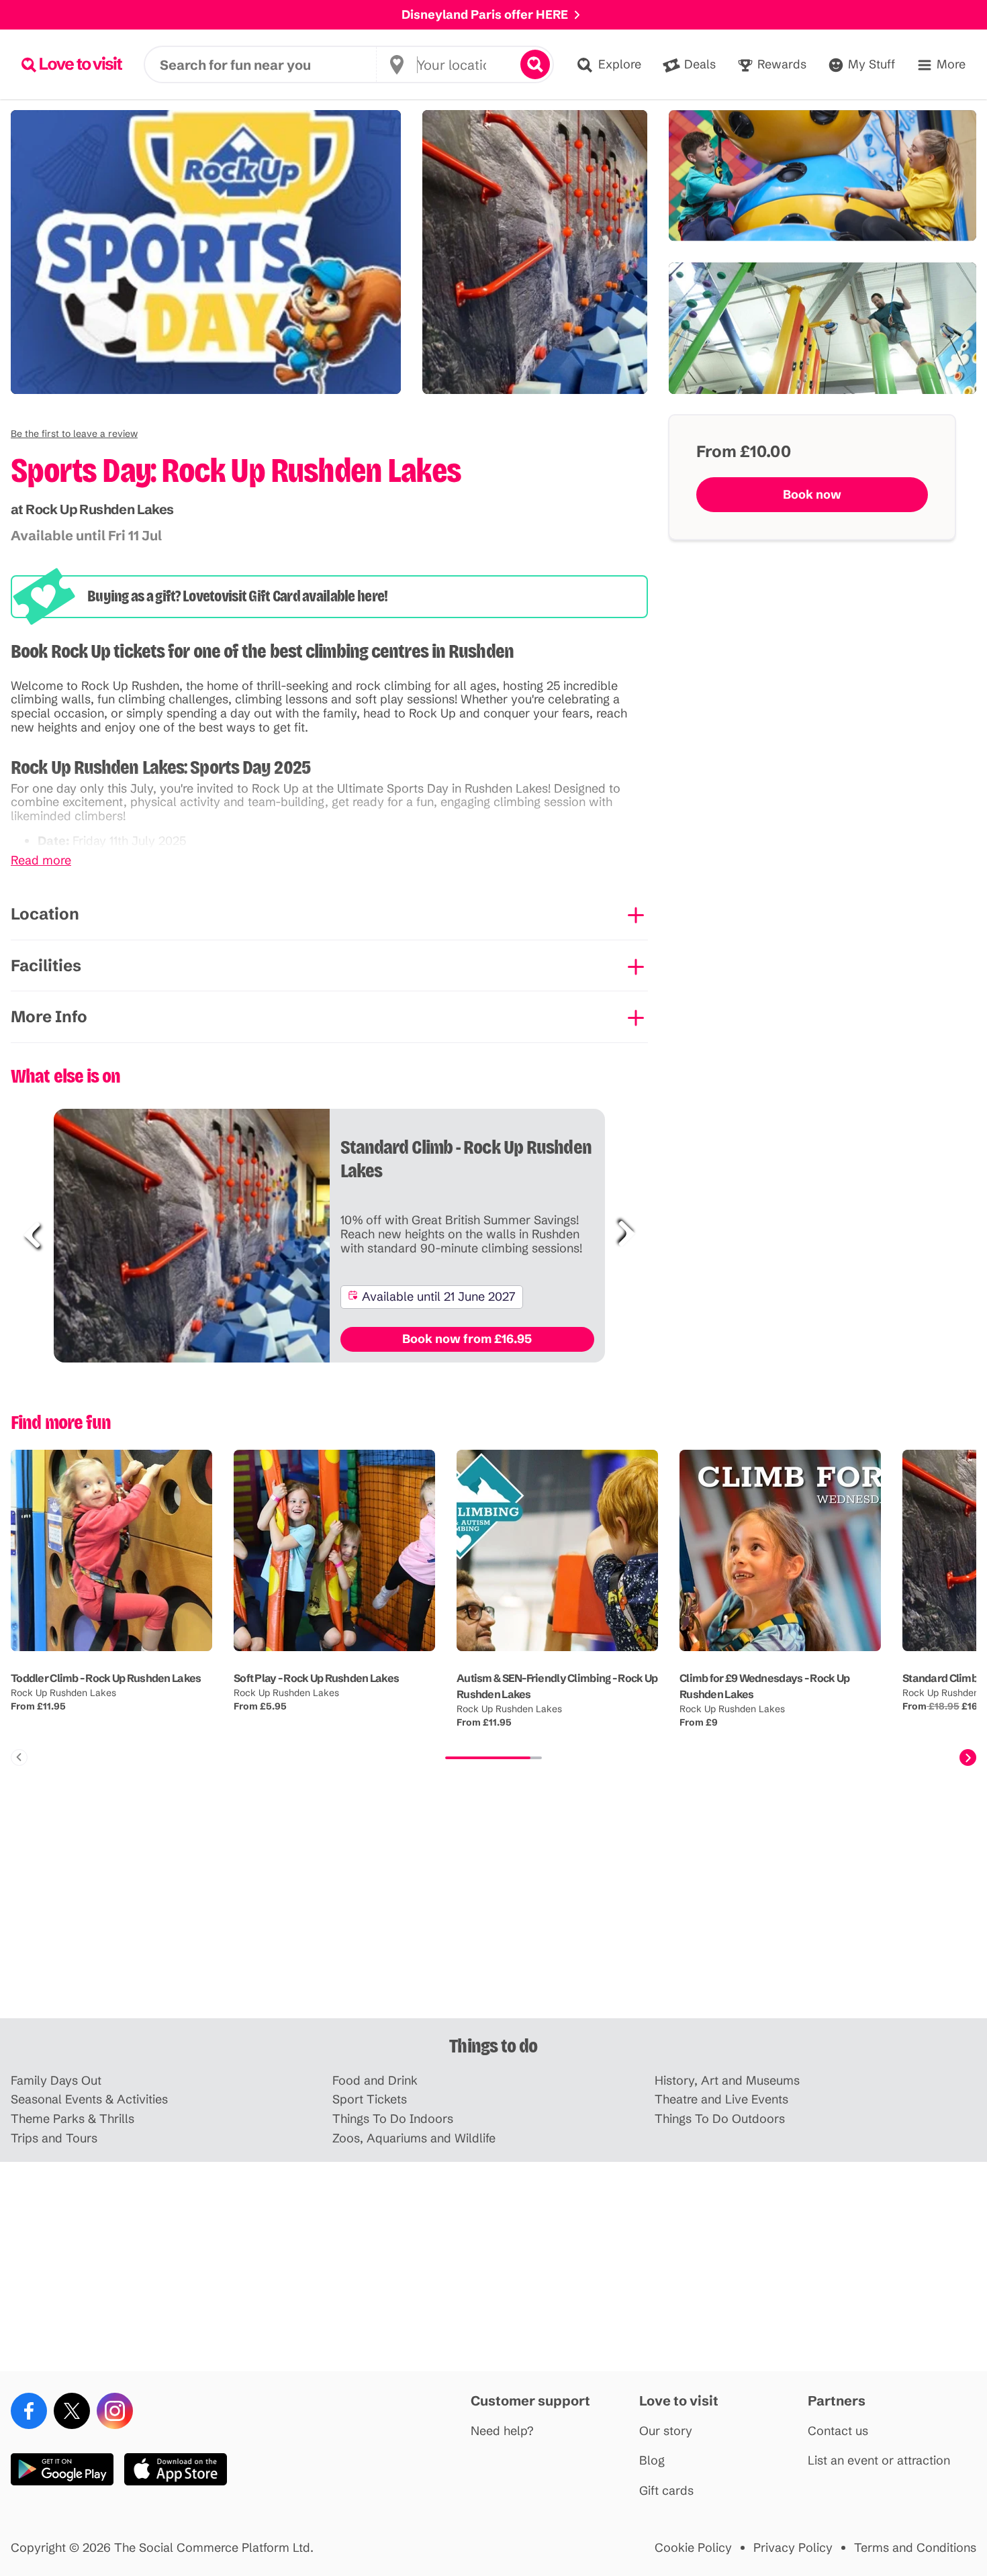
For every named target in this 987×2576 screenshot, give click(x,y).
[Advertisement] (493, 1914)
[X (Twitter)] (72, 2411)
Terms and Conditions (915, 2548)
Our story (666, 2431)
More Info (49, 1017)
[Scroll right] (968, 1757)
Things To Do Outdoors (720, 2119)
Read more (41, 861)
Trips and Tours (54, 2139)
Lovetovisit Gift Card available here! (285, 596)
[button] (74, 434)
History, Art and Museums (727, 2081)
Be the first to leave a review (74, 434)
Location (45, 914)
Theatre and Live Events (721, 2100)
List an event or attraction (879, 2461)
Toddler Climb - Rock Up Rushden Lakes (106, 1678)
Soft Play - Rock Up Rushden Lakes (316, 1678)
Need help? (502, 2431)
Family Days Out (56, 2081)
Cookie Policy (693, 2548)
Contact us (838, 2431)
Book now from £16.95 (467, 1339)
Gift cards (666, 2491)
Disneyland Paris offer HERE (485, 14)
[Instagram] (115, 2411)
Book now (812, 494)
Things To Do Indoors (393, 2119)
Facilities (46, 965)
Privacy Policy (793, 2548)
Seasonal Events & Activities (89, 2100)
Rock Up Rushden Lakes (63, 1693)
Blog (652, 2461)
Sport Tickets (370, 2100)
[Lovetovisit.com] (72, 64)
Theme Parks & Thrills (73, 2119)
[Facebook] (29, 2411)
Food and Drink (375, 2081)
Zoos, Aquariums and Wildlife (414, 2139)
